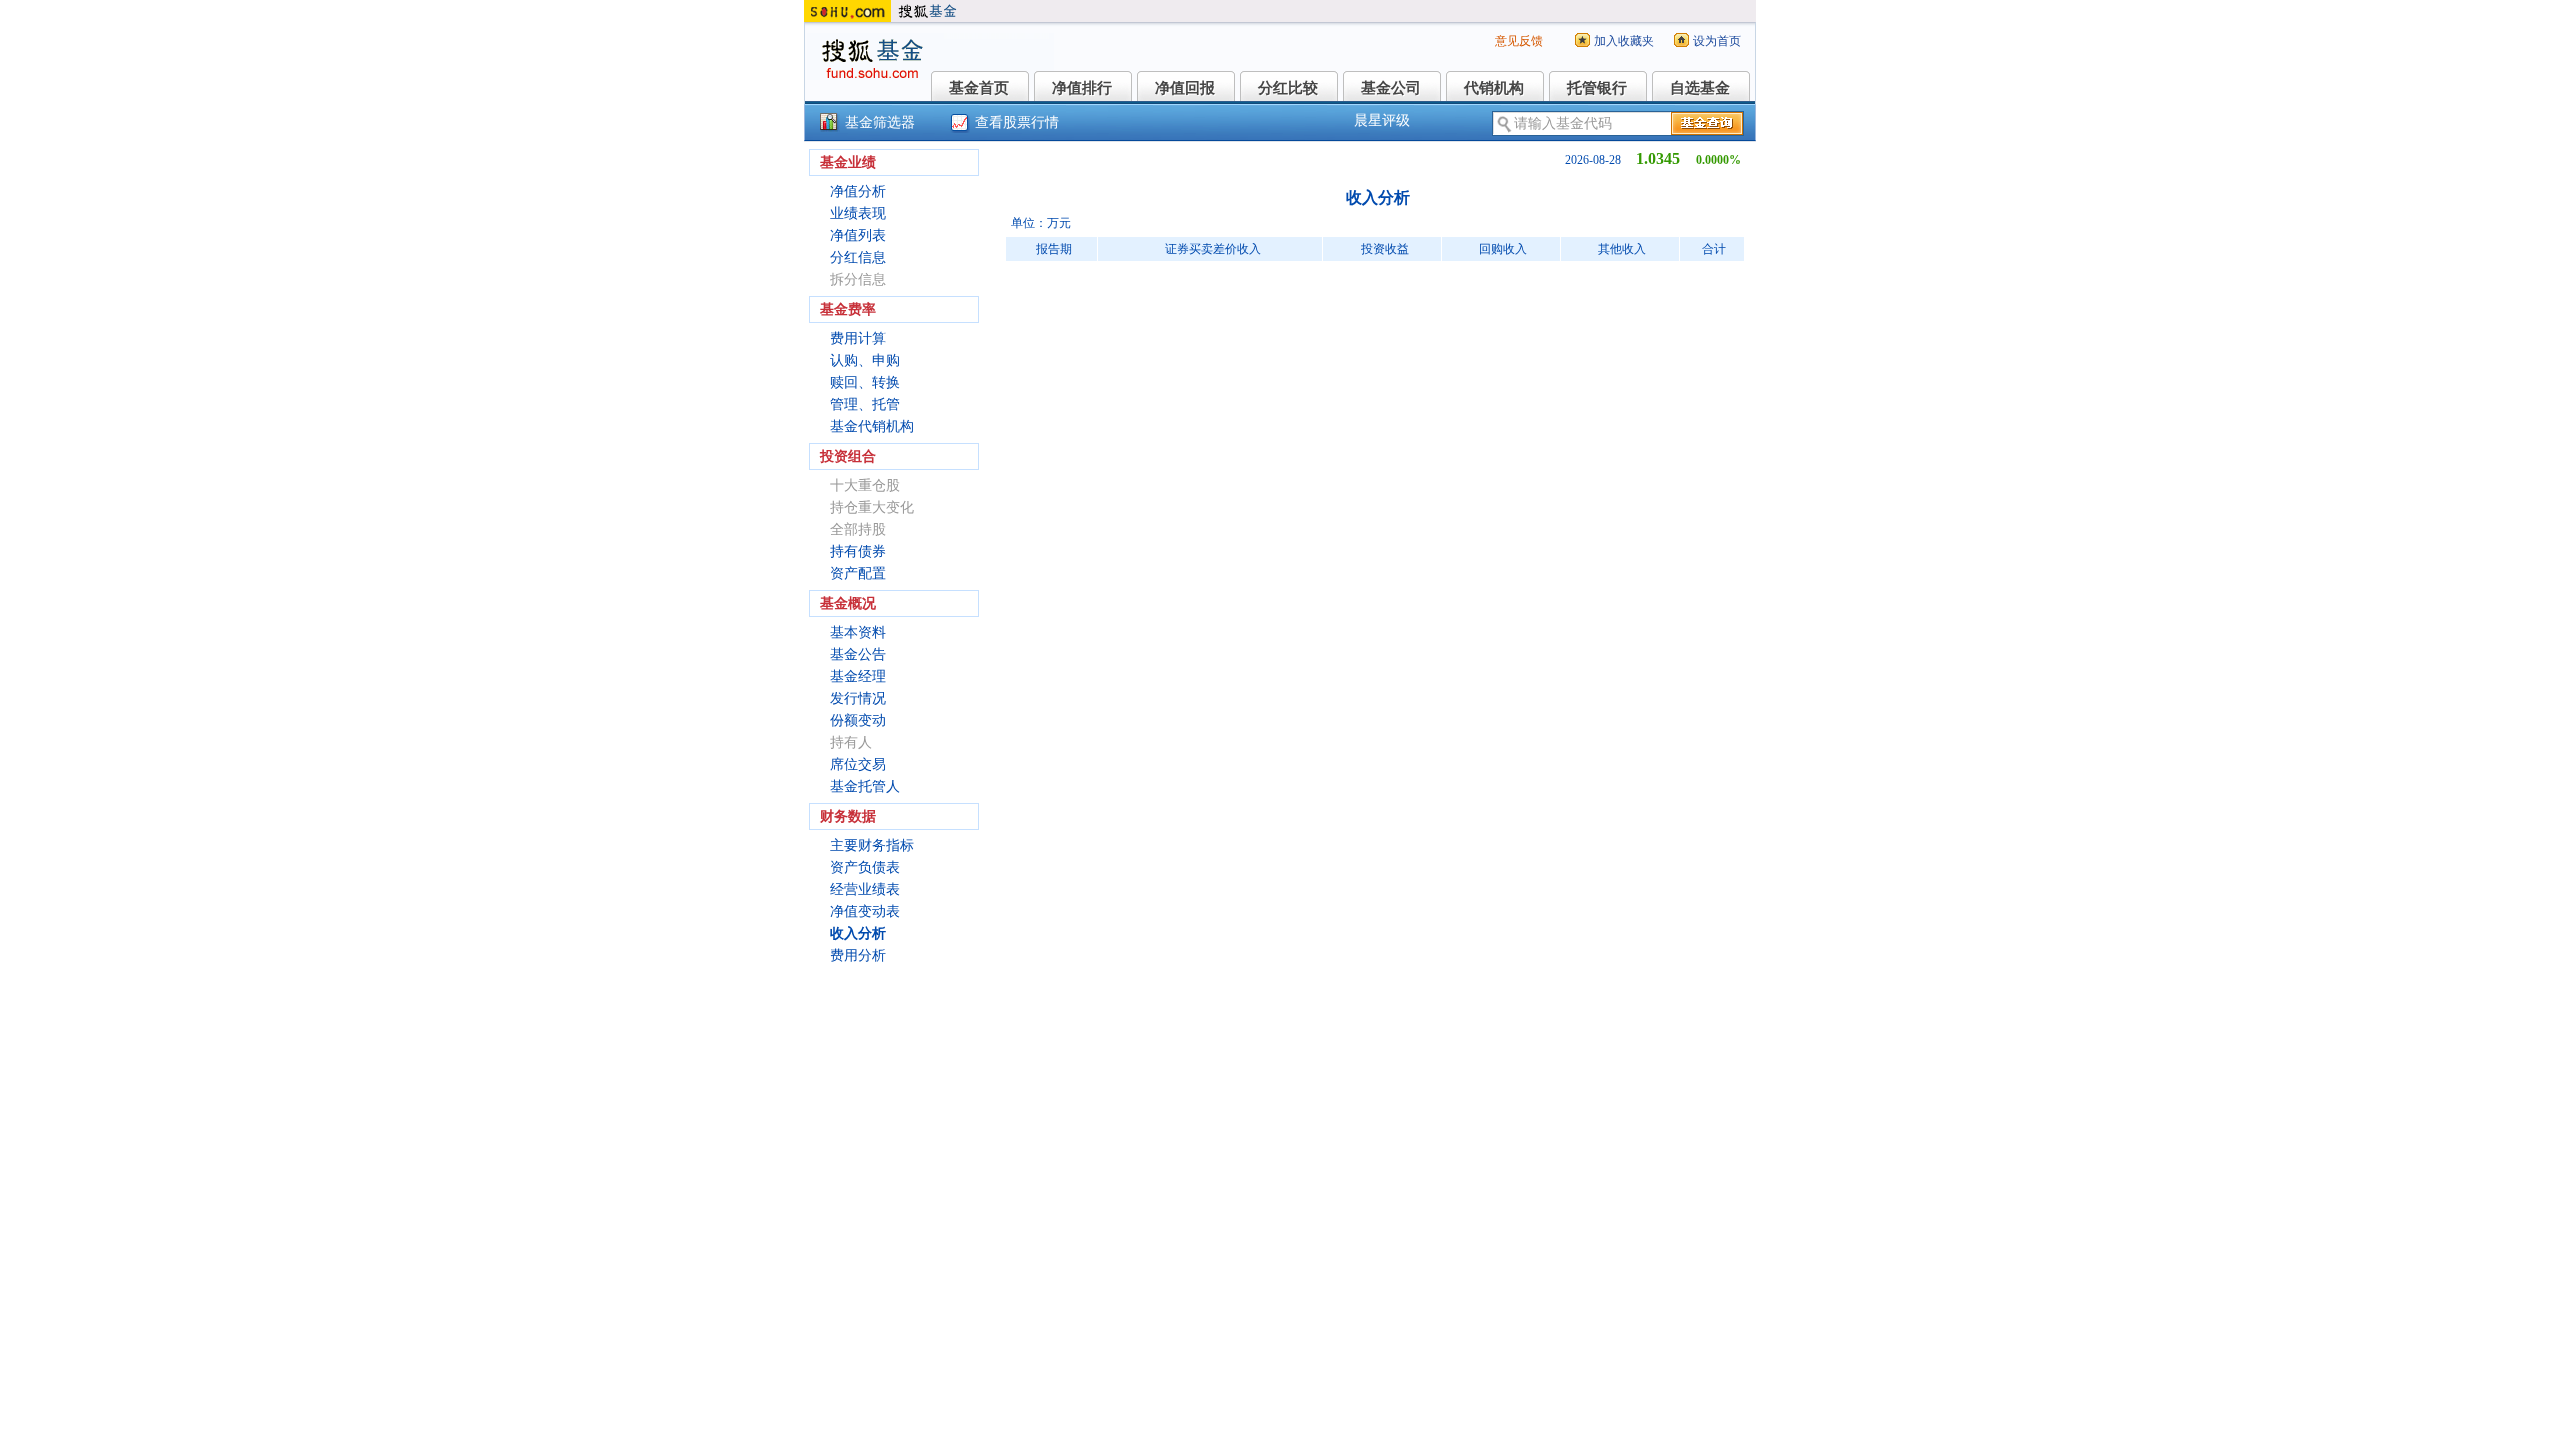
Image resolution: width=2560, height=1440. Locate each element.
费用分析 (858, 955)
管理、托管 (865, 404)
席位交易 (858, 764)
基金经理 (858, 676)
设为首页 (1717, 41)
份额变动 (858, 720)
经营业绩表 (865, 889)
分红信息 (858, 257)
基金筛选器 (880, 122)
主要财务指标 (872, 845)
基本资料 (858, 632)
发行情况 (858, 698)
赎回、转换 (865, 382)
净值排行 (1082, 88)
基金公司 (1391, 88)
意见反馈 (1519, 41)
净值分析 (858, 191)
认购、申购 (865, 360)
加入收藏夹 (1624, 41)
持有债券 (858, 551)
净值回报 (1185, 88)
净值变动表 (865, 911)
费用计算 (858, 338)
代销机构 (1494, 88)
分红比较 (1288, 88)
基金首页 (979, 88)
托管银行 (1597, 88)
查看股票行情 (1017, 122)
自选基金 (1700, 88)
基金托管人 (865, 786)
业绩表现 (858, 213)
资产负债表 (865, 867)
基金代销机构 (872, 426)
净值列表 (858, 235)
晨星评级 (1382, 120)
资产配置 (858, 573)
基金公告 (858, 654)
